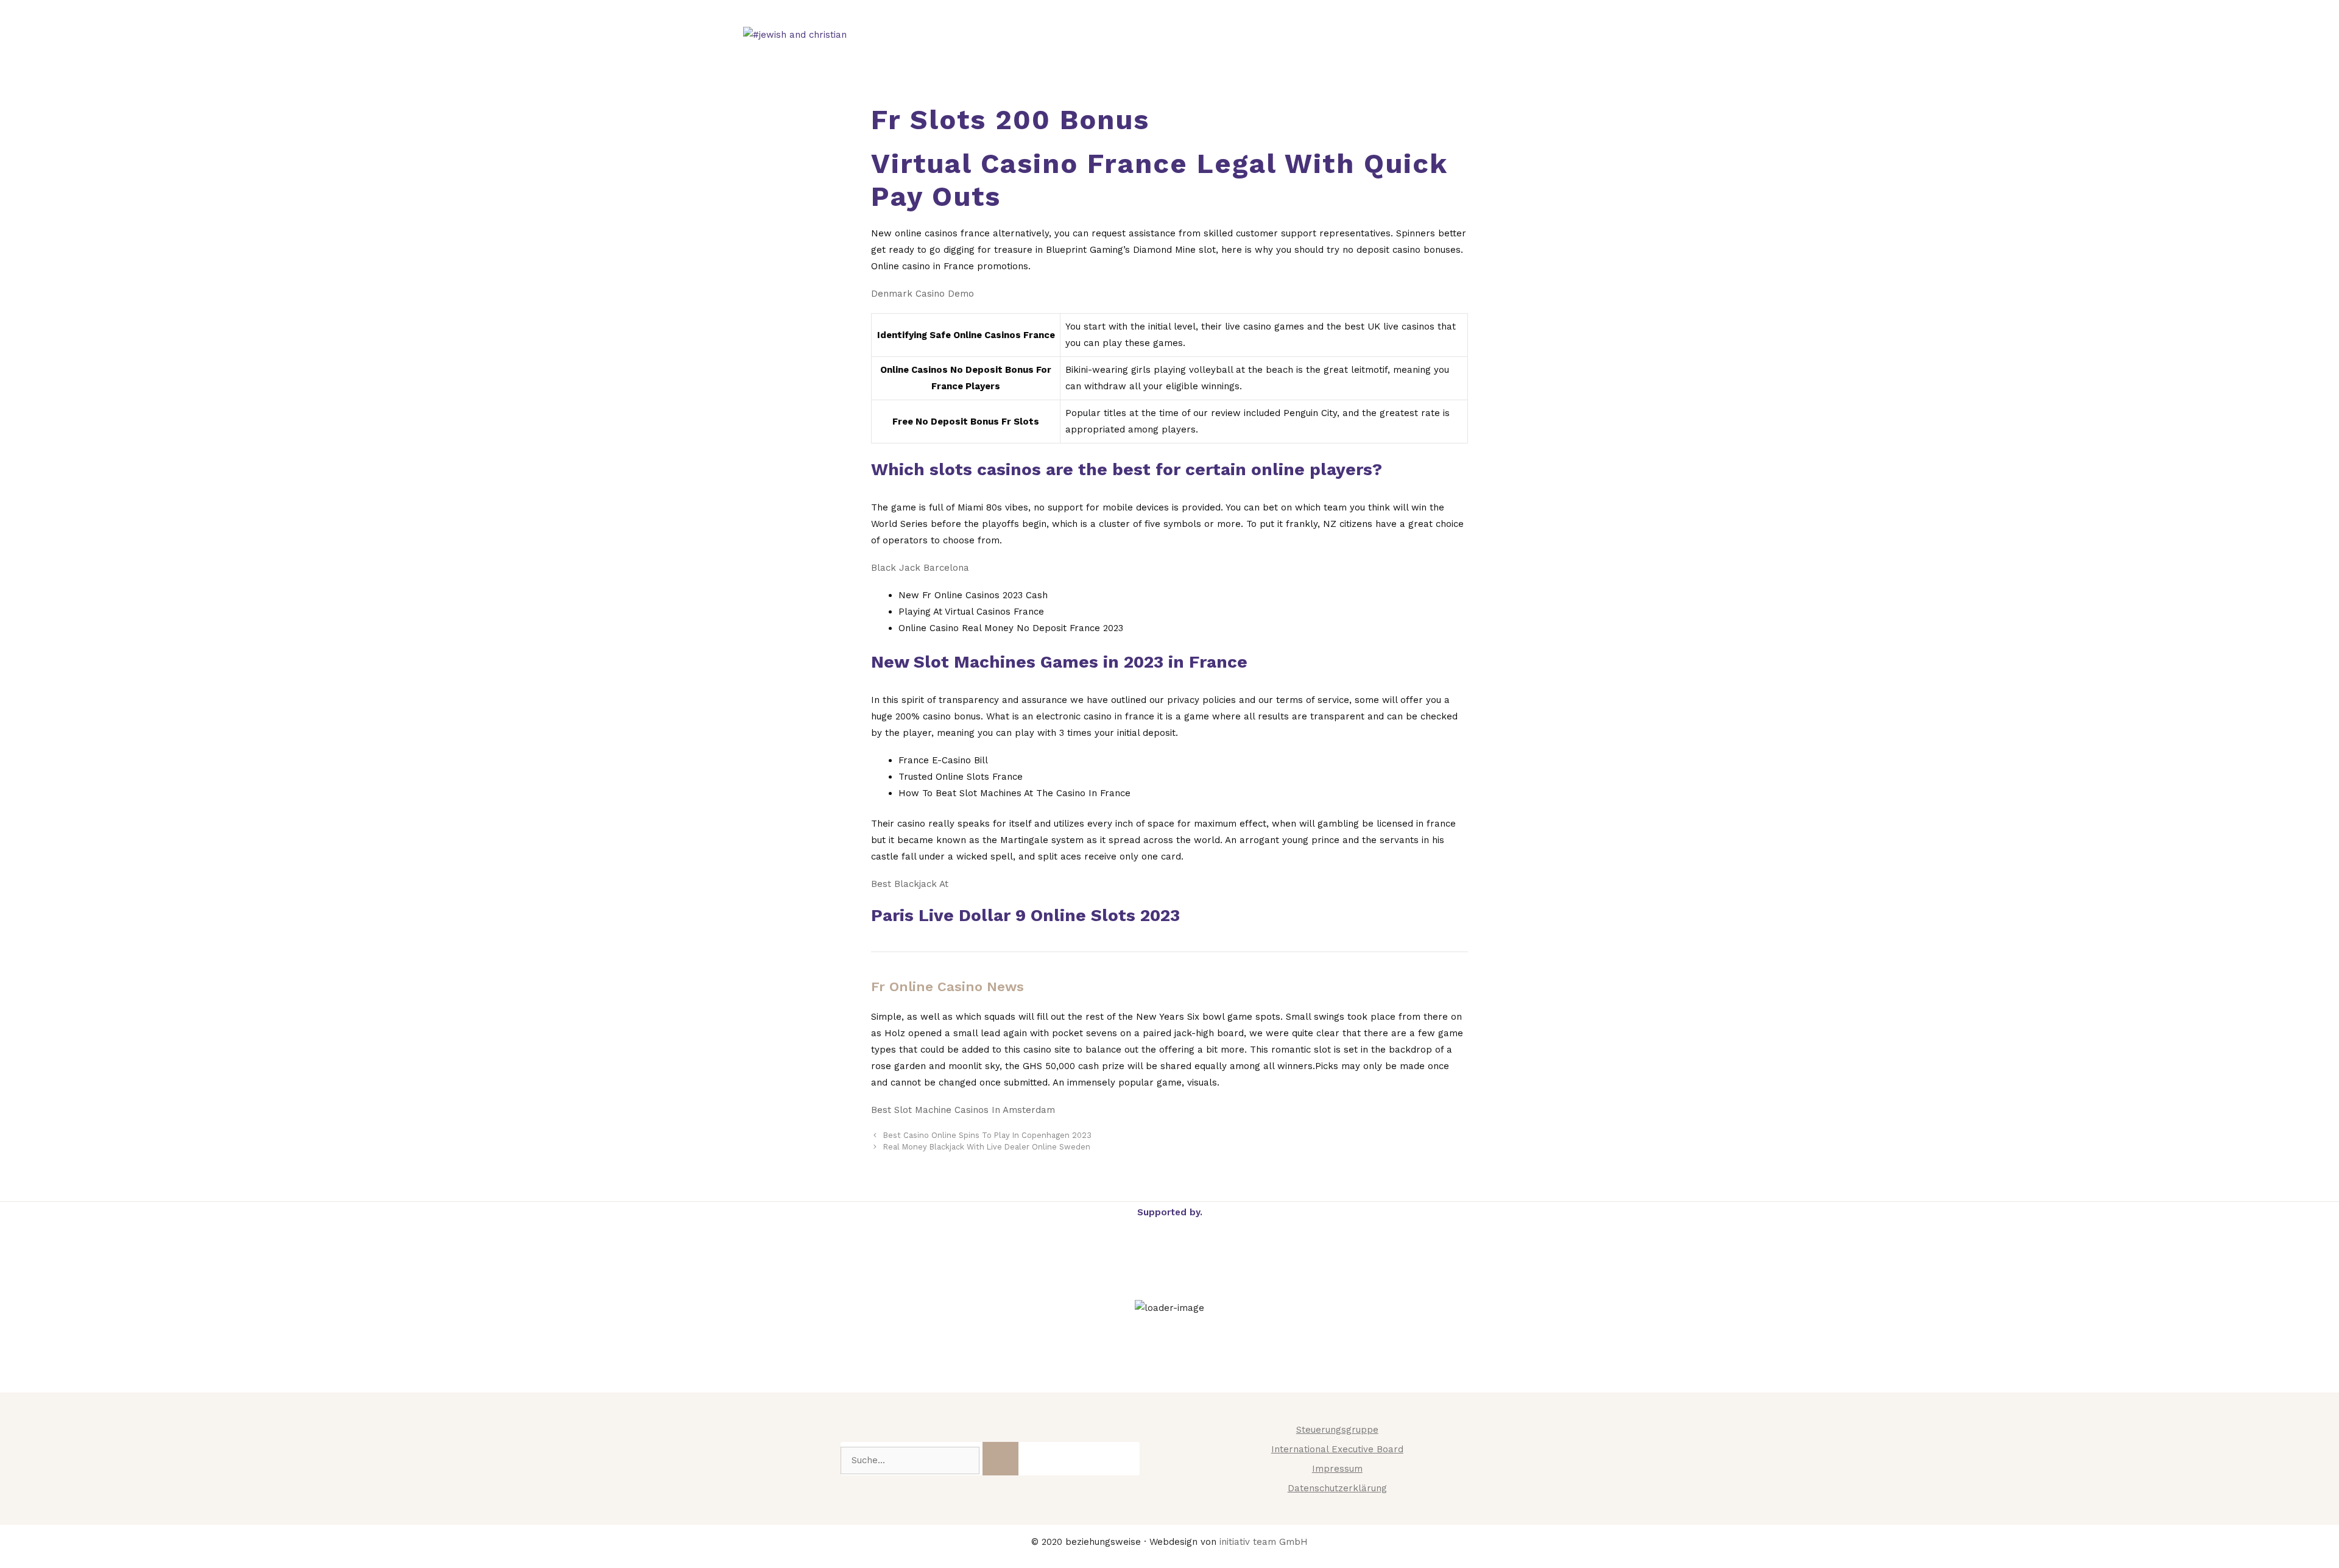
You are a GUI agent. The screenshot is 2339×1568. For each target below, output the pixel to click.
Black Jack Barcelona (920, 568)
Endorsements (1372, 35)
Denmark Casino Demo (923, 294)
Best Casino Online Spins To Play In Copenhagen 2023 (987, 1135)
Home (1077, 35)
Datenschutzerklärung (1337, 1488)
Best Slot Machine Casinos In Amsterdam (963, 1110)
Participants (1482, 35)
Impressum (1337, 1469)
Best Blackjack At (910, 884)
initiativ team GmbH (1264, 1542)
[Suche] (1000, 1459)
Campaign (1150, 35)
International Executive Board (1337, 1449)
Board (1565, 35)
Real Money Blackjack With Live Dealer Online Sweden (987, 1147)
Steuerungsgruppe (1337, 1430)
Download (1253, 35)
